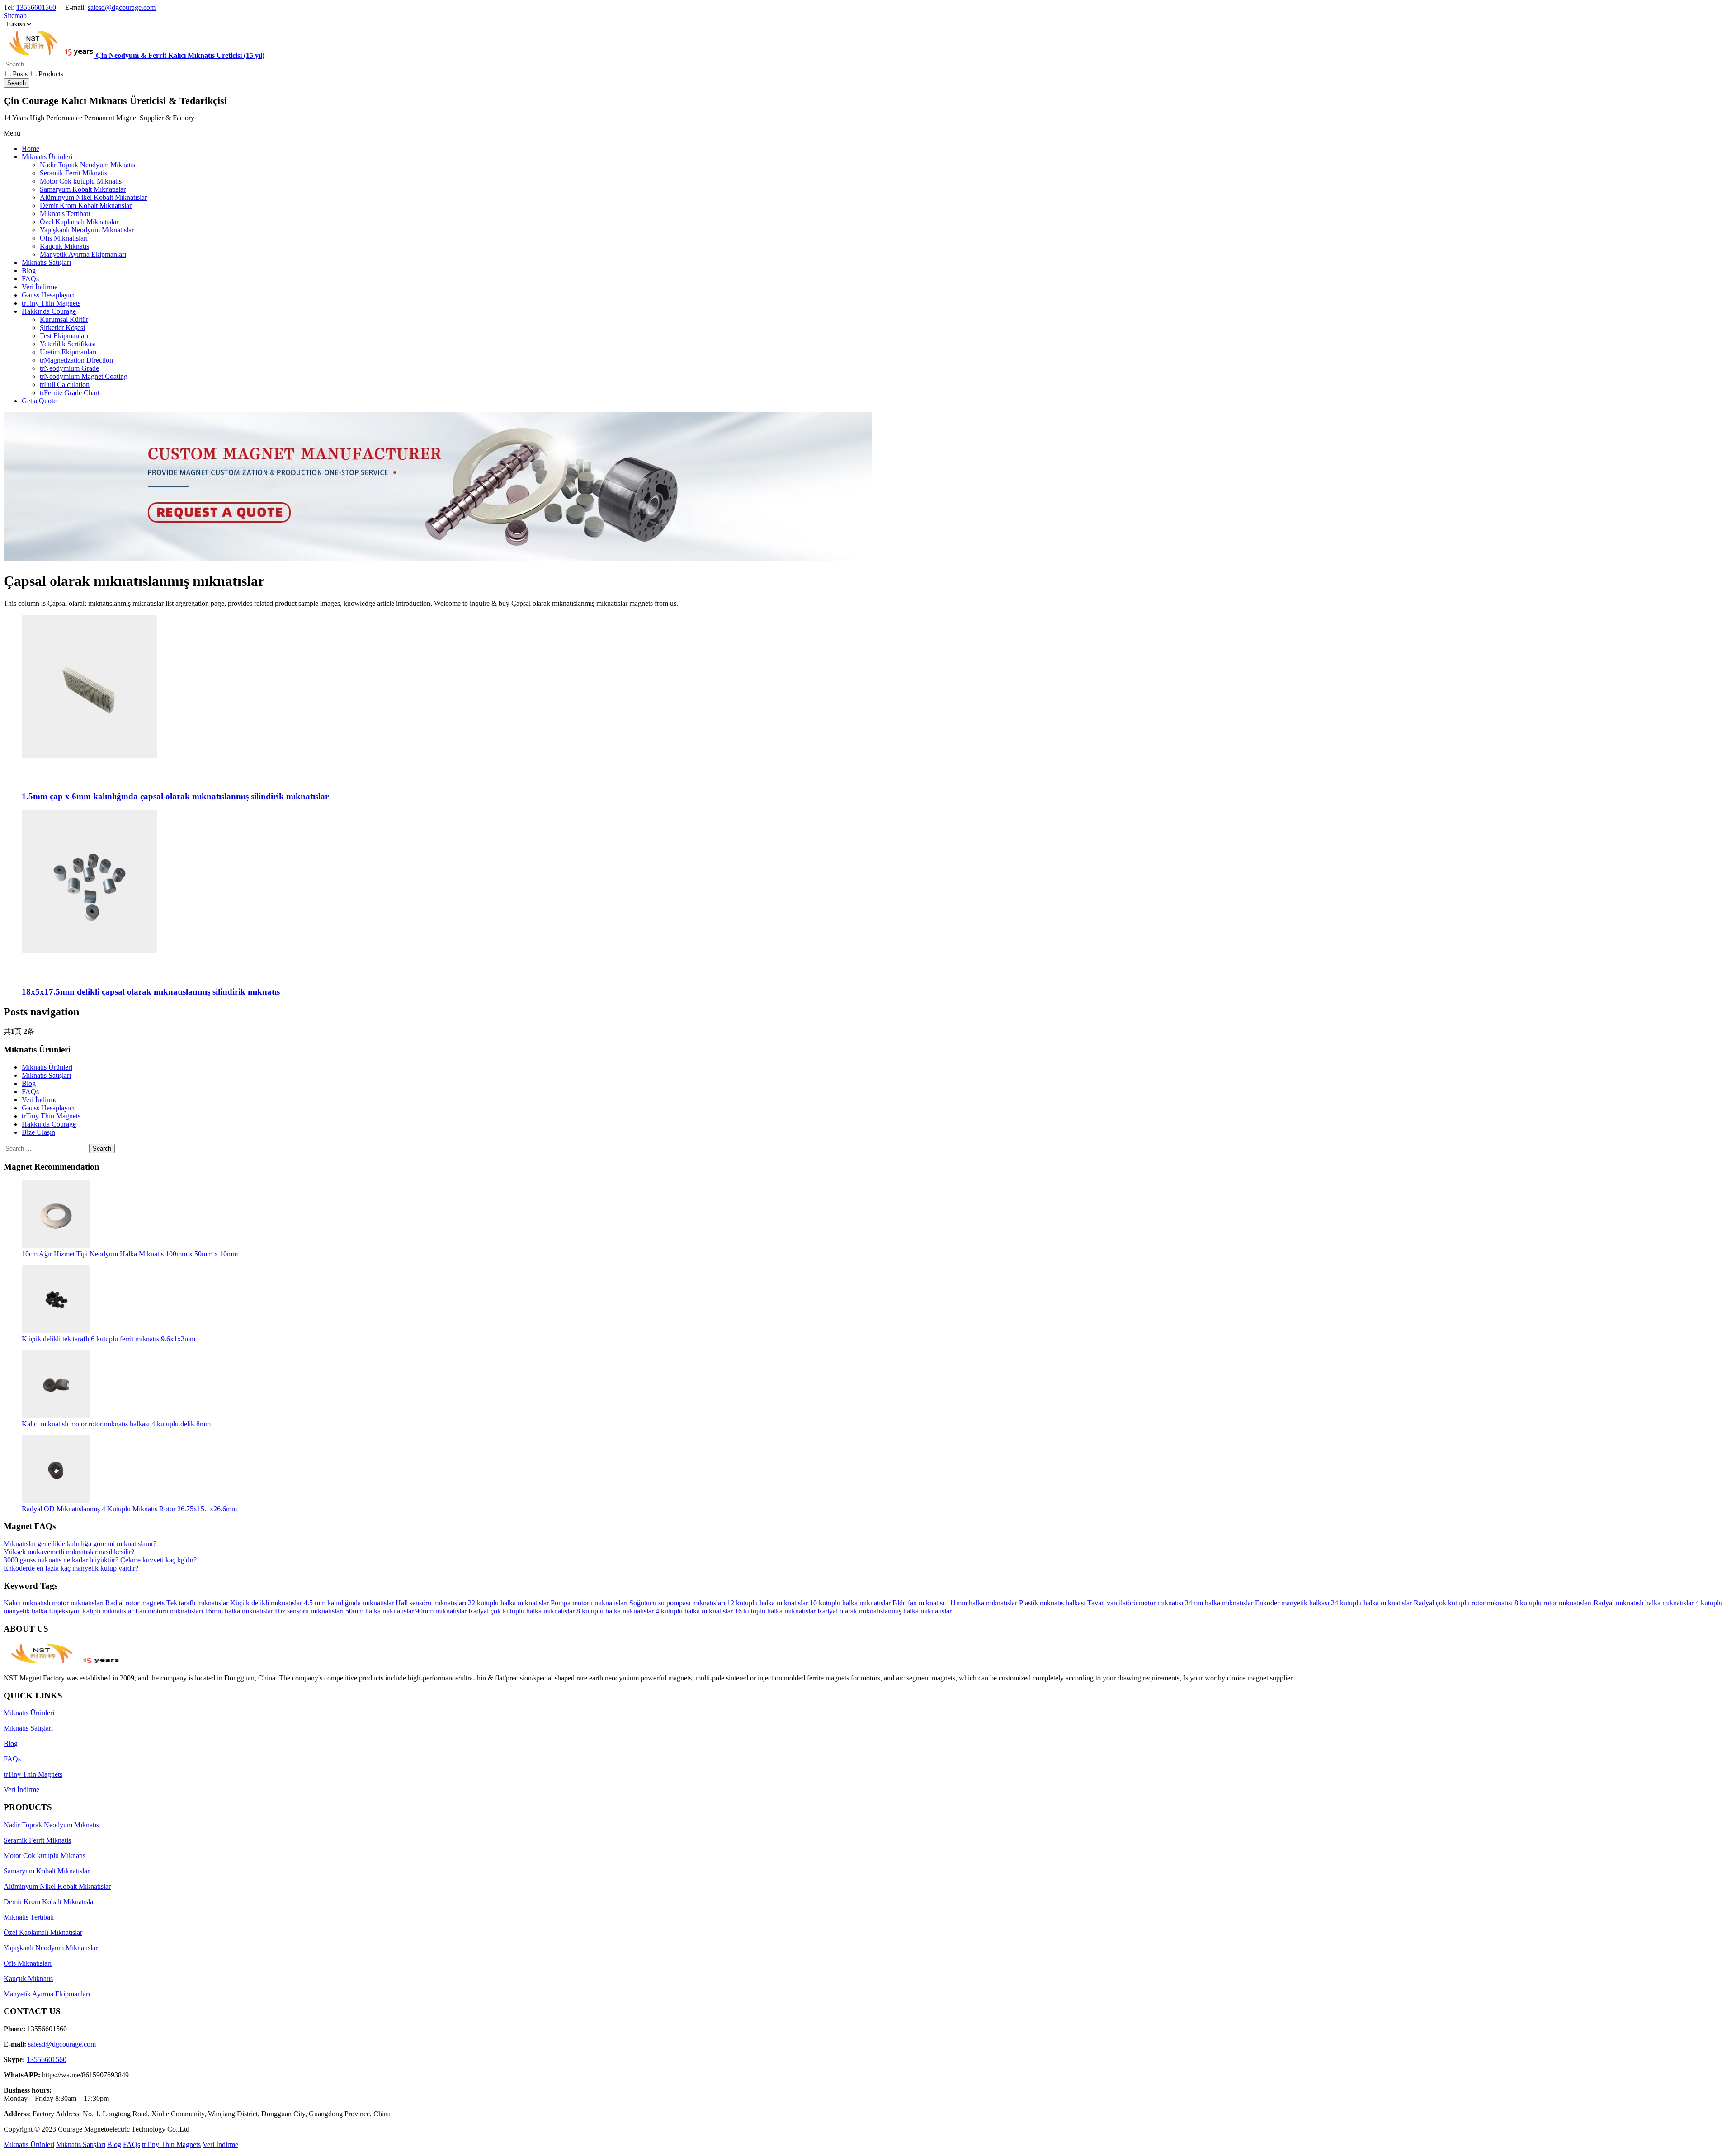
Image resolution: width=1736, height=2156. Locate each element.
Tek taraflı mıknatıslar (197, 1603)
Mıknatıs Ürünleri (47, 1067)
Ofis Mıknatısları (28, 1963)
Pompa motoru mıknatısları (589, 1603)
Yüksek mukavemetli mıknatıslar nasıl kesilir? (69, 1552)
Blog (29, 1083)
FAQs (30, 1092)
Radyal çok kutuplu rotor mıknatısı (1463, 1603)
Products (51, 74)
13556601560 (36, 7)
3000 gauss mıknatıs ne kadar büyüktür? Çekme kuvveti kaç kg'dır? (100, 1560)
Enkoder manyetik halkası (1292, 1603)
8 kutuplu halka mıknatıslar (615, 1611)
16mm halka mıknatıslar (239, 1611)
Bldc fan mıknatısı (918, 1603)
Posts (20, 74)
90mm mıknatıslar (441, 1611)
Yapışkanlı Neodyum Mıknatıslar (51, 1948)
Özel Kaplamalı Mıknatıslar (43, 1932)
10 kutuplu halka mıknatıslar (850, 1603)
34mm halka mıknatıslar (1219, 1603)
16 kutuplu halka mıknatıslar (775, 1611)
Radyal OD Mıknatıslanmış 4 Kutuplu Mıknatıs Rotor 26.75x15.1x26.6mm (129, 1509)
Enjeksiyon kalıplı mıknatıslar (91, 1611)
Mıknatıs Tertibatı (29, 1917)
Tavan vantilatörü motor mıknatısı (1135, 1603)
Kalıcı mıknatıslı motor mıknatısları (54, 1603)
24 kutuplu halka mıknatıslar (1371, 1603)
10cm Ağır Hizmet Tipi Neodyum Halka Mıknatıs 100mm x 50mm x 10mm (130, 1254)
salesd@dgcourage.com (122, 7)
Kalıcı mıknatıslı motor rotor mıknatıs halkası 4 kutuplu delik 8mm (116, 1424)
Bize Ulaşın (38, 1132)
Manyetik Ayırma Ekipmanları (47, 1994)
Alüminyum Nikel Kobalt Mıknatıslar (57, 1886)
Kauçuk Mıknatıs (28, 1979)
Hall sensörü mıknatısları (431, 1603)
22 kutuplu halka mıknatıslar (508, 1603)
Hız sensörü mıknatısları (309, 1611)
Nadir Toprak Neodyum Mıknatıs (51, 1825)
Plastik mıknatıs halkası (1052, 1603)
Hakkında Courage (49, 1124)
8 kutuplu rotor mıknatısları (1553, 1603)
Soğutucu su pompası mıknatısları (677, 1603)
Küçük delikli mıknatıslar (266, 1603)
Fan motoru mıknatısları (169, 1611)
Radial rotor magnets (135, 1603)
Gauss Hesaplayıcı (48, 1108)
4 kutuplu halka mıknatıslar (694, 1611)
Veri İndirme (40, 1100)
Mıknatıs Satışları (46, 1075)
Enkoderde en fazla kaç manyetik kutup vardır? (71, 1568)
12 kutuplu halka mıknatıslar (767, 1603)
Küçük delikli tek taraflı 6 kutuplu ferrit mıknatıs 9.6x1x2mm (108, 1339)
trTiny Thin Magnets (51, 1116)
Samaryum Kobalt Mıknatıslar (47, 1871)
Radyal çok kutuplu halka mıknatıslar (521, 1611)
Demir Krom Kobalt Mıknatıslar (50, 1902)
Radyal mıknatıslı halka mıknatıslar (1644, 1603)
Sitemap (15, 16)
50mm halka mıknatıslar (380, 1611)
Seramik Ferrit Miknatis (37, 1840)
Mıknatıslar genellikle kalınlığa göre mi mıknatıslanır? (80, 1544)
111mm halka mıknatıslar (982, 1603)
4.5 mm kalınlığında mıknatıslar (349, 1603)
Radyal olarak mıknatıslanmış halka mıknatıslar (885, 1611)
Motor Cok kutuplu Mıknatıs (45, 1856)
